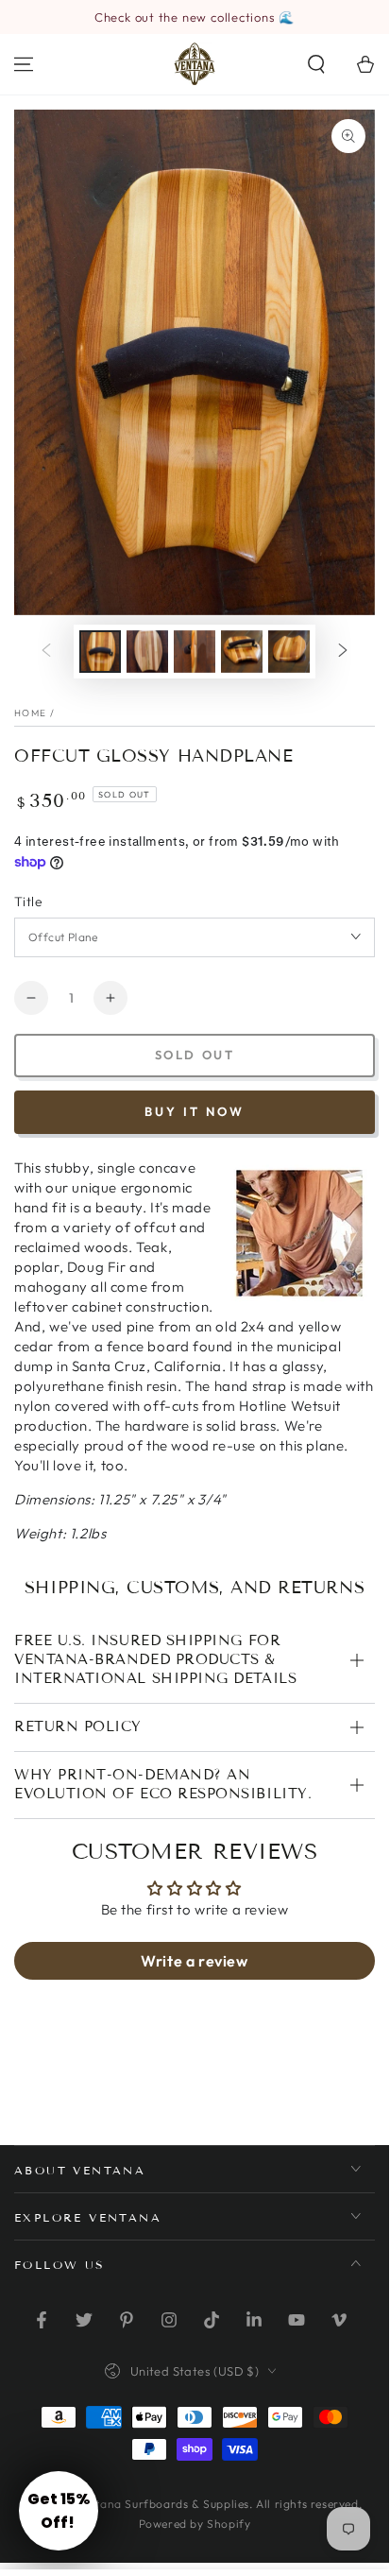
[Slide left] (46, 651)
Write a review (194, 1961)
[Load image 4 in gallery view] (242, 652)
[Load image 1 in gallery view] (100, 652)
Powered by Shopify (195, 2524)
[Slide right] (343, 651)
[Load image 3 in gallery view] (195, 652)
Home (30, 713)
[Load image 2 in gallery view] (147, 652)
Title (28, 902)
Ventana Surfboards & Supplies (162, 2504)
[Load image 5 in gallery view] (289, 652)
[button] (316, 64)
